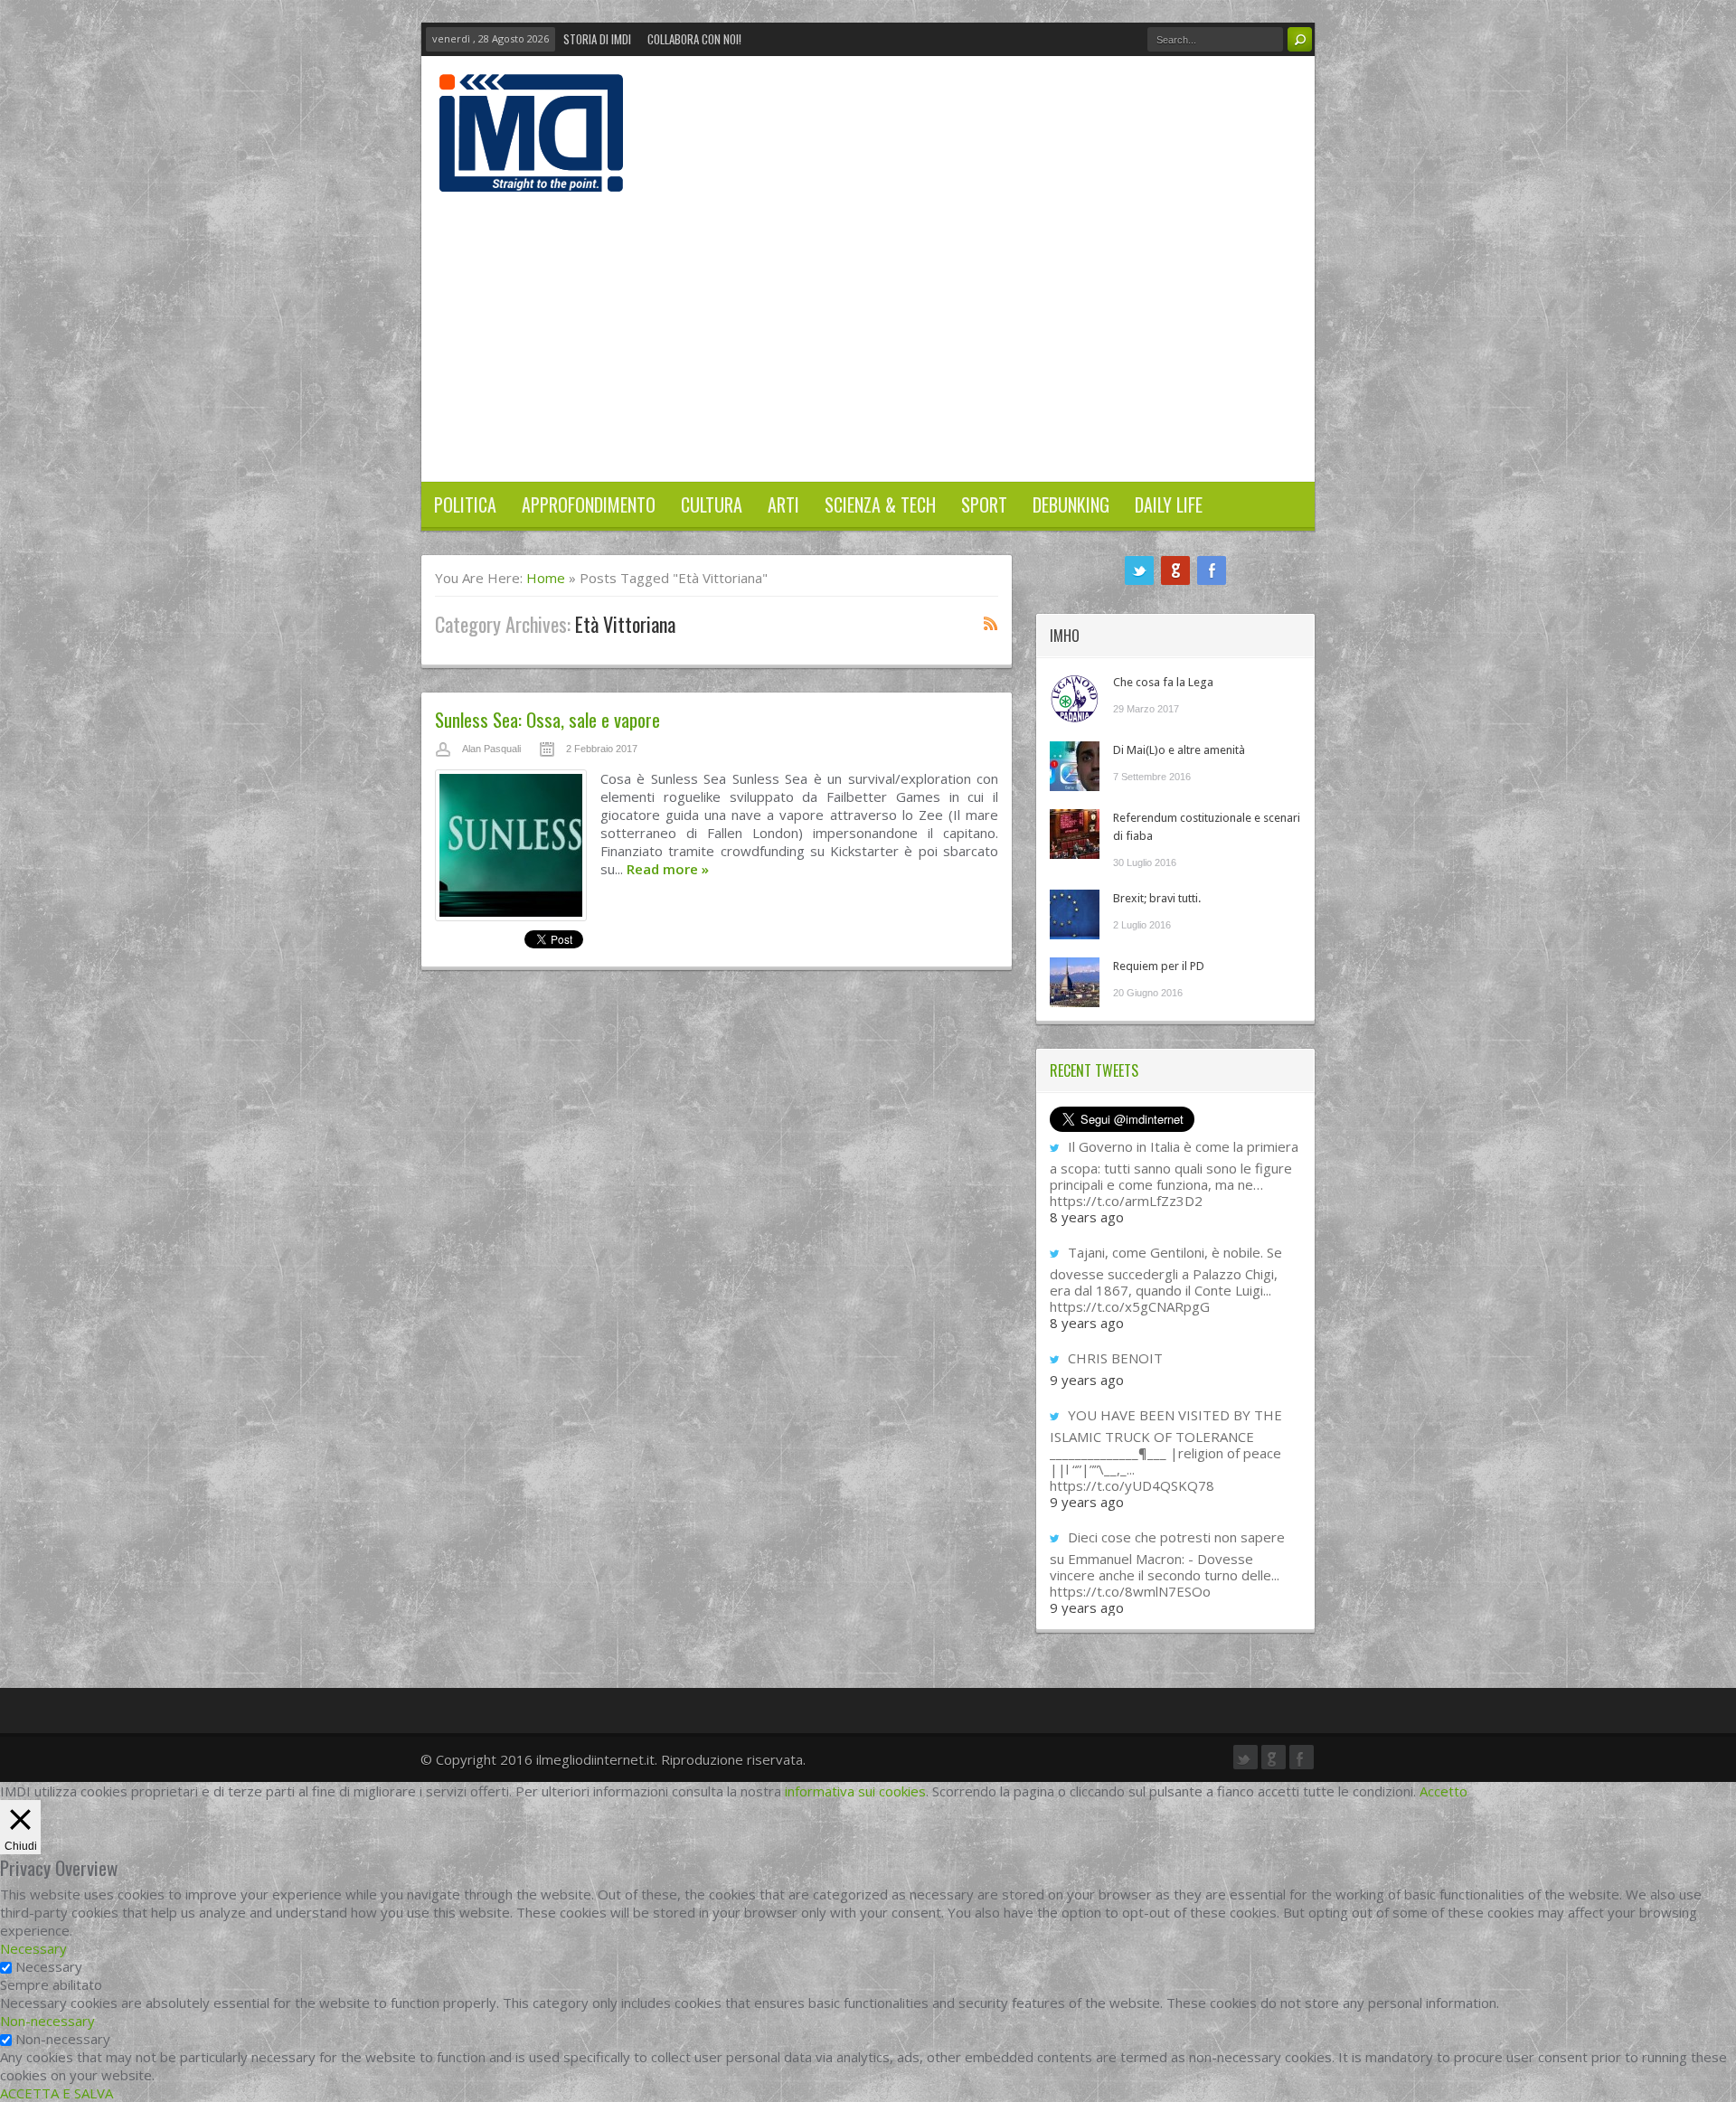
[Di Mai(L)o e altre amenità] (1075, 766)
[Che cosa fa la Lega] (1075, 698)
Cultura (712, 504)
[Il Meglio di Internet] (531, 173)
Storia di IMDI (597, 39)
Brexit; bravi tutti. (1157, 898)
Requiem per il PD (1159, 966)
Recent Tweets (1094, 1070)
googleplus (1175, 570)
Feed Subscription (991, 623)
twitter (1139, 570)
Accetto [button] (1444, 1791)
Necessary (49, 1966)
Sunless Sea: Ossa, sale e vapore (547, 719)
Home (546, 578)
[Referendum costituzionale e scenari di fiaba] (1075, 834)
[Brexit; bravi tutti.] (1075, 914)
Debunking (1071, 504)
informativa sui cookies (855, 1791)
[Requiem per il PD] (1075, 982)
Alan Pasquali (491, 749)
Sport (984, 504)
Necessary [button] (33, 1948)
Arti (783, 504)
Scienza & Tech (880, 504)
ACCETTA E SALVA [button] (57, 2093)
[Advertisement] (868, 327)
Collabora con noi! (694, 39)
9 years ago (1087, 1380)
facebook (1212, 570)
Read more (668, 869)
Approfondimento (589, 504)
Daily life (1169, 504)
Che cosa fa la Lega (1163, 682)
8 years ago (1087, 1217)
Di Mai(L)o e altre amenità (1179, 750)
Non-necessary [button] (47, 2021)
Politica (465, 504)
